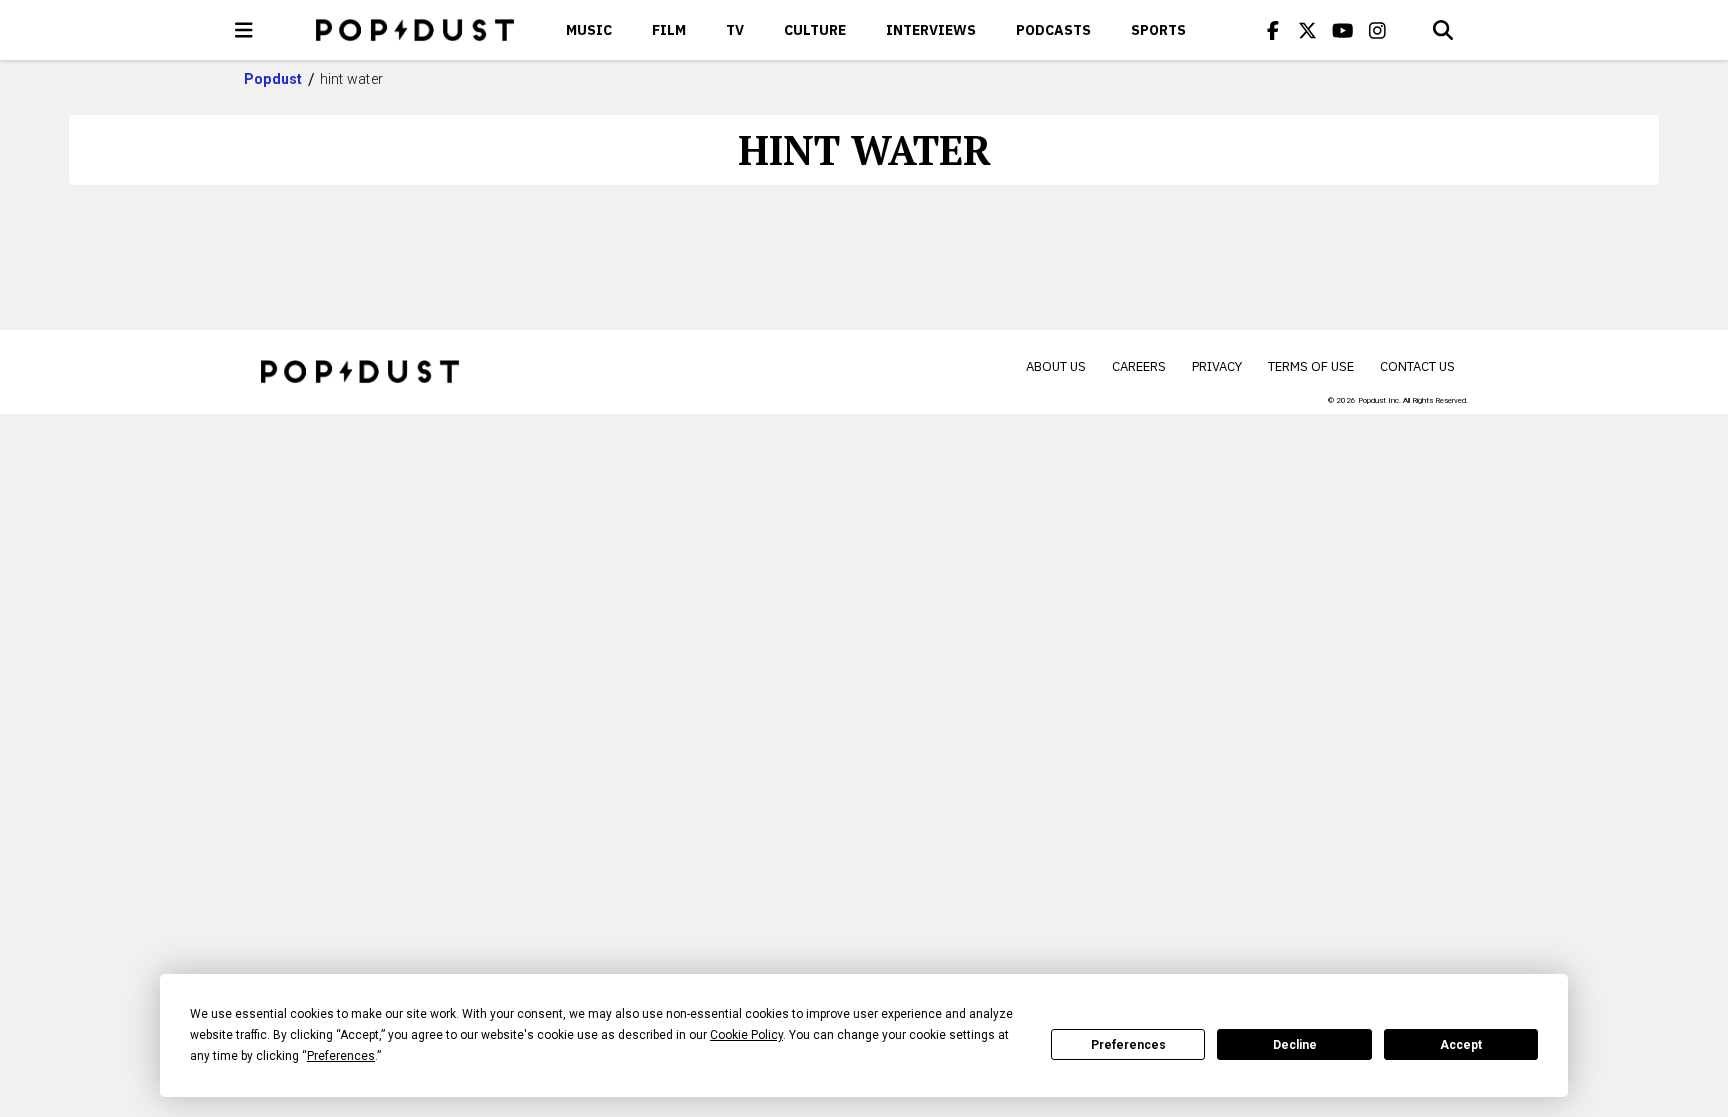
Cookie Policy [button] (746, 1035)
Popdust (273, 79)
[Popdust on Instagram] (1378, 30)
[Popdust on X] (1308, 30)
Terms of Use (1311, 366)
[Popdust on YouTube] (1343, 30)
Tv (735, 30)
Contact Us (1417, 366)
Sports (1158, 30)
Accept (1461, 1045)
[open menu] (244, 30)
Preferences (1128, 1045)
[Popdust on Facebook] (1273, 30)
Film (669, 30)
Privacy (1217, 366)
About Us (1056, 366)
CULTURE (815, 30)
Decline (1295, 1045)
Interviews (931, 30)
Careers (1139, 366)
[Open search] (1443, 30)
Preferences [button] (341, 1056)
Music (589, 30)
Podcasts (1053, 30)
